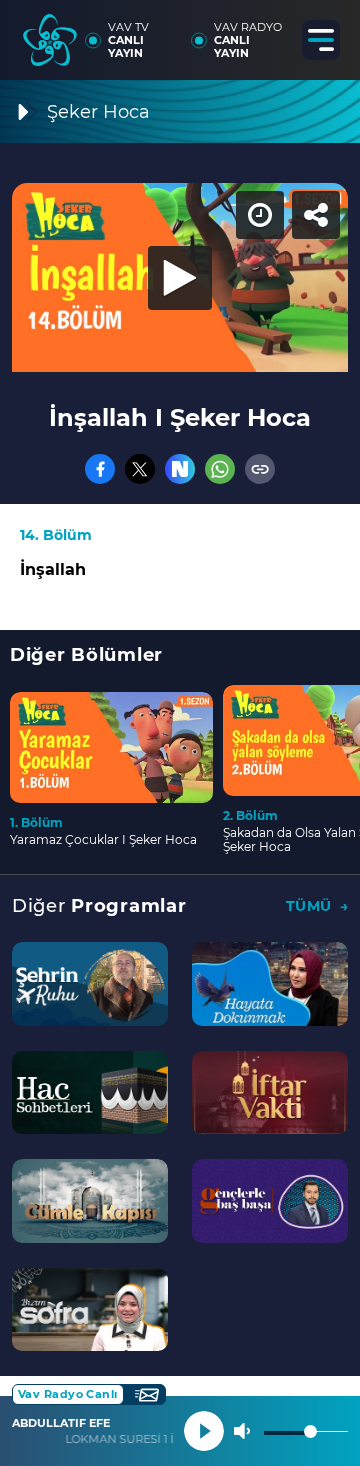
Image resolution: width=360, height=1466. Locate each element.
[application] (180, 733)
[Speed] (272, 32)
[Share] (328, 32)
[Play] (180, 733)
